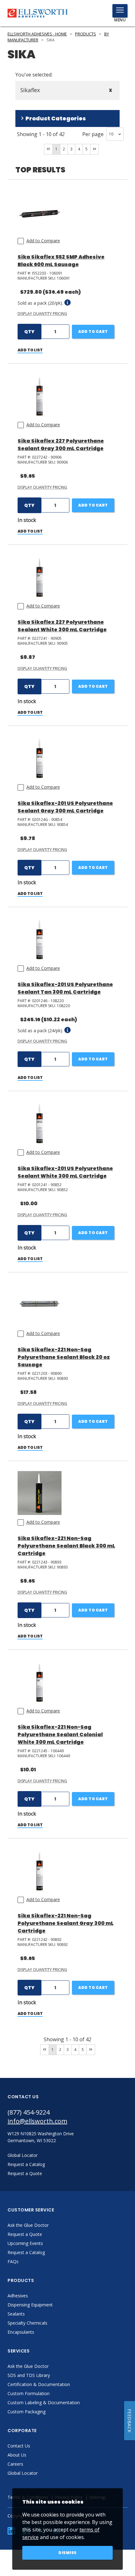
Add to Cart (93, 331)
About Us (17, 2455)
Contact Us (19, 2446)
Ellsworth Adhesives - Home (37, 34)
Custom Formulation (29, 2393)
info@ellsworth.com (37, 2121)
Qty (29, 332)
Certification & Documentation (39, 2384)
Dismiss (67, 2553)
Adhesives (18, 2296)
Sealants (16, 2314)
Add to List (30, 350)
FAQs (13, 2261)
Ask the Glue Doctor (28, 2225)
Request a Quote (25, 2234)
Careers (15, 2464)
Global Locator (23, 2473)
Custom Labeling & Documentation (44, 2403)
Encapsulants (21, 2332)
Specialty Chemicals (27, 2323)
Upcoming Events (25, 2243)
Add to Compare (43, 241)
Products (86, 34)
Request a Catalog (26, 2252)
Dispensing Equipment (30, 2305)
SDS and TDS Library (29, 2375)
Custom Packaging (27, 2412)
